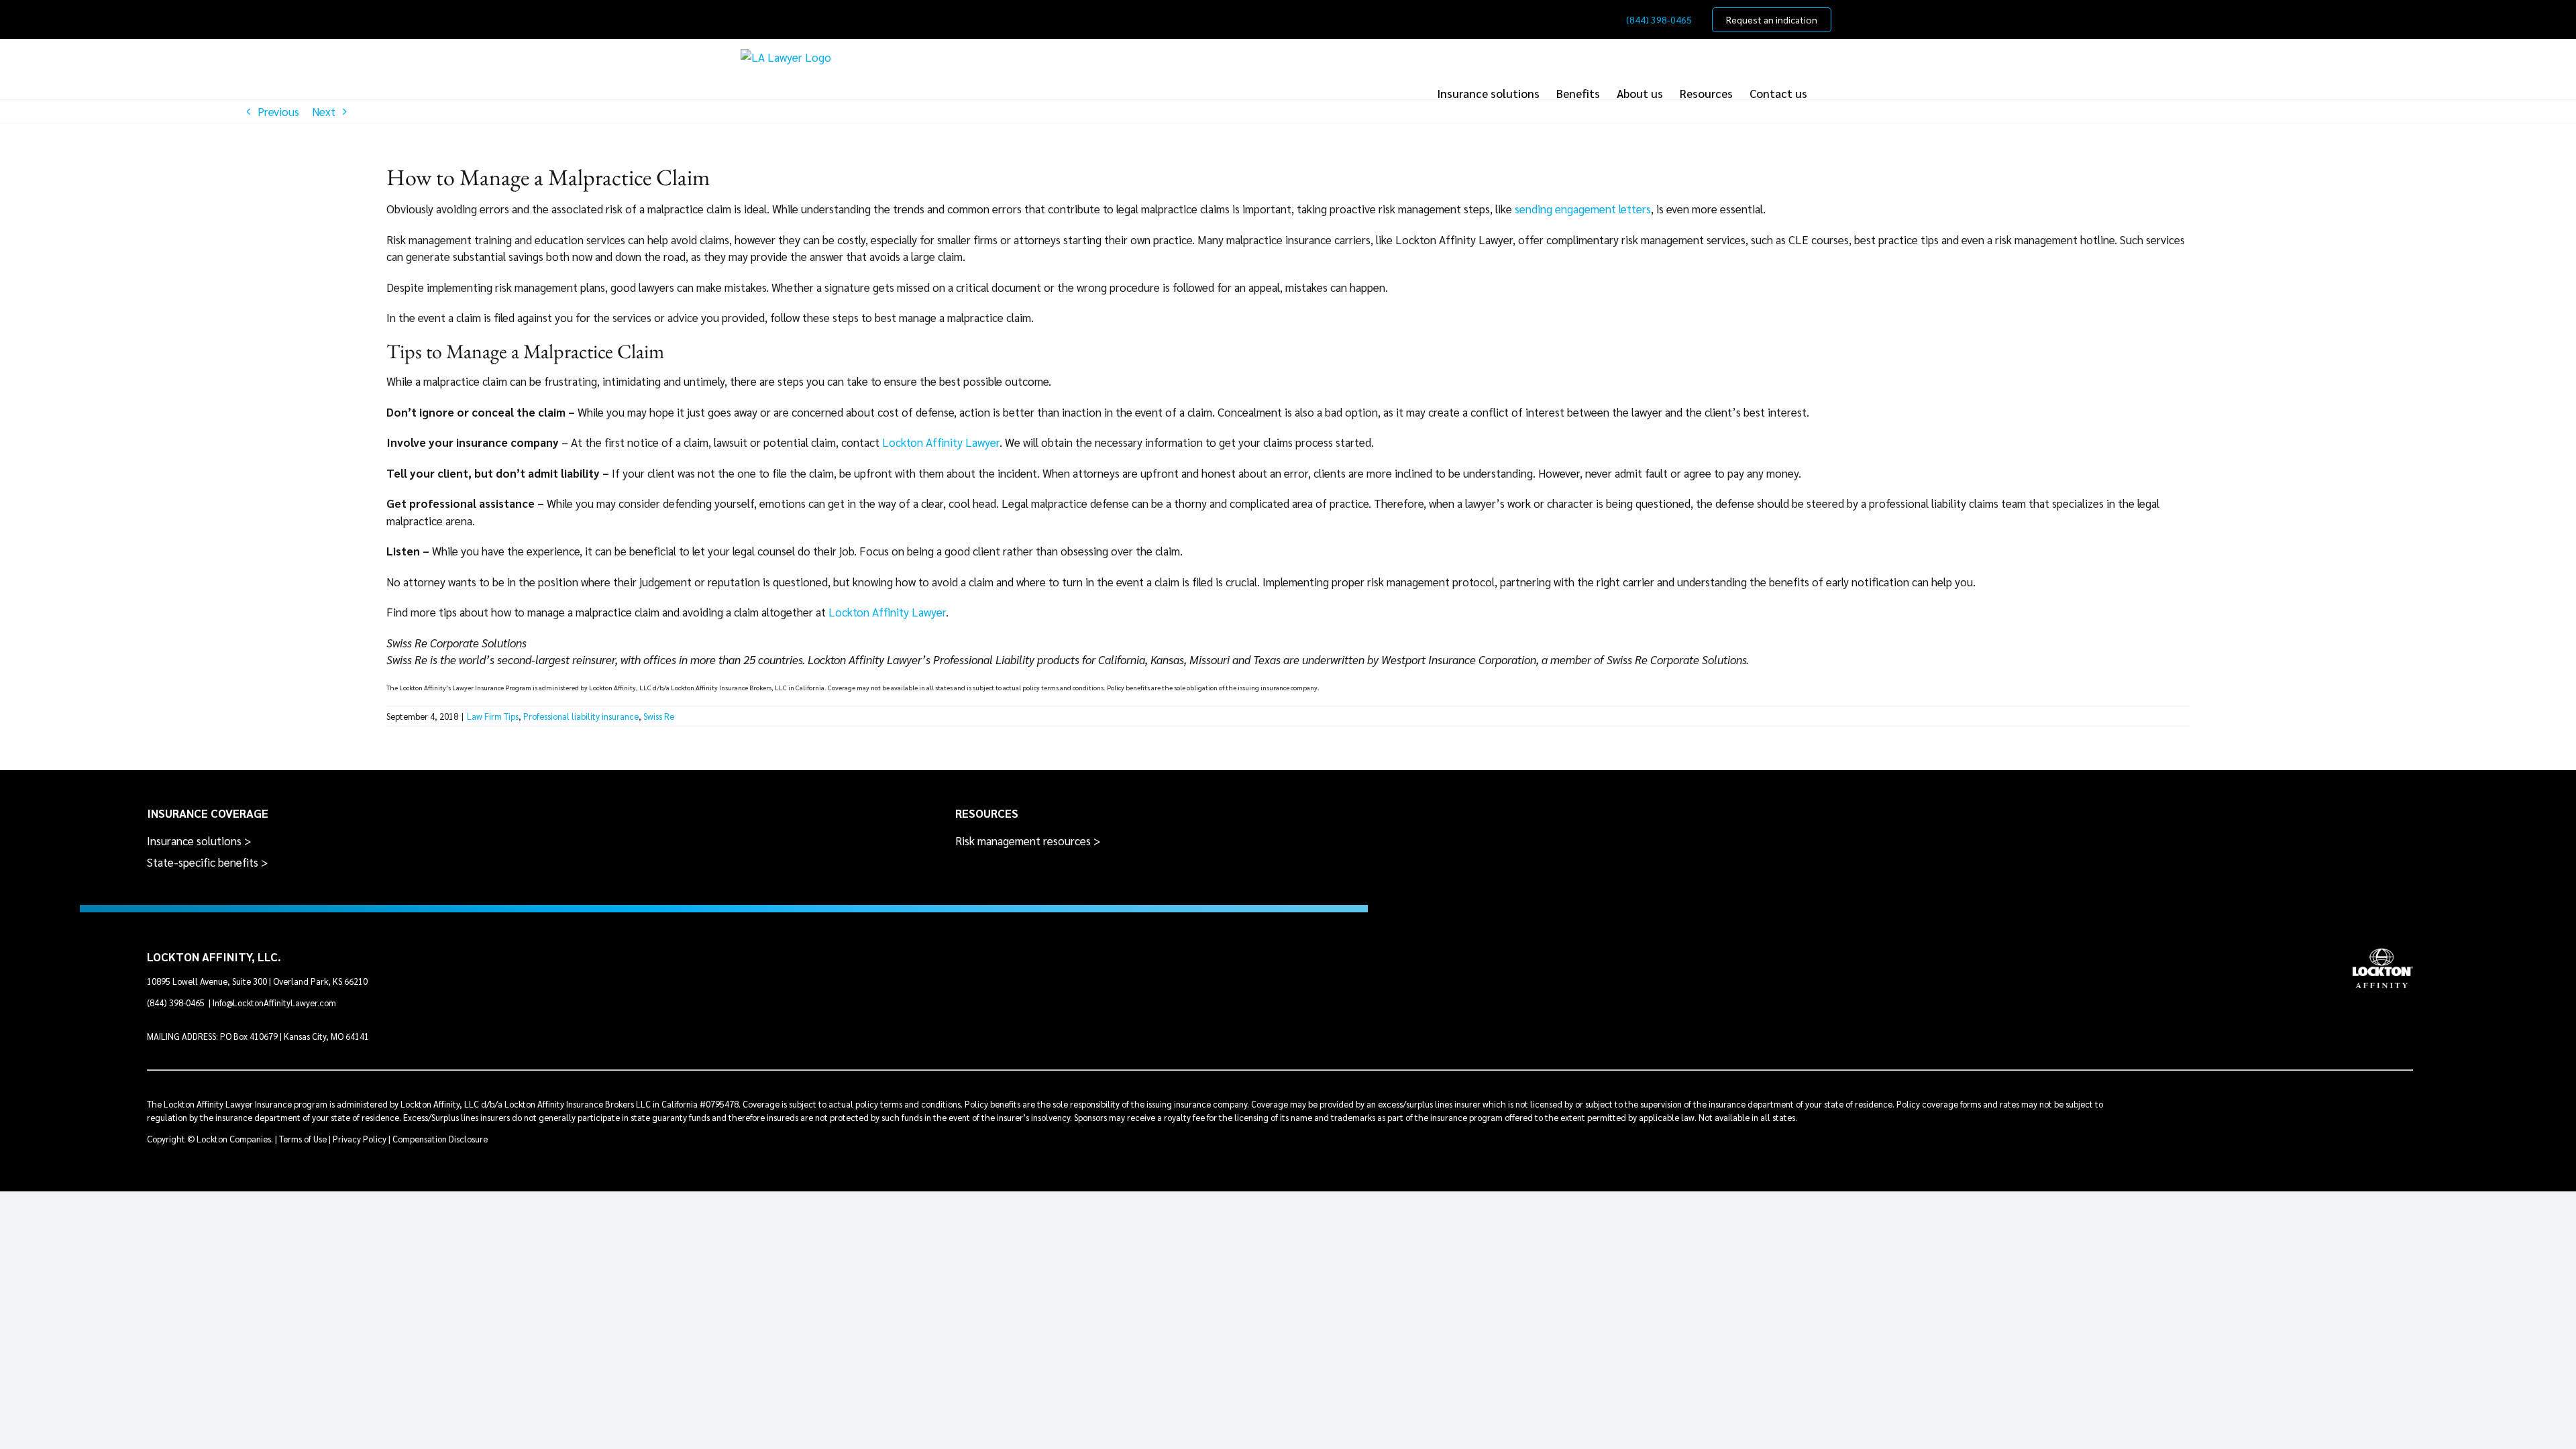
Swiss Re (659, 716)
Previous (278, 111)
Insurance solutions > (199, 841)
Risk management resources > (1028, 841)
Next (324, 111)
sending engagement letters (1583, 209)
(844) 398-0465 (177, 1003)
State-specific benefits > (208, 862)
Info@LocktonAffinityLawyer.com (274, 1003)
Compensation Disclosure (440, 1139)
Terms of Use (303, 1139)
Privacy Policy (360, 1139)
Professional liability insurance (581, 716)
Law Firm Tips (493, 716)
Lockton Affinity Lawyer (941, 442)
